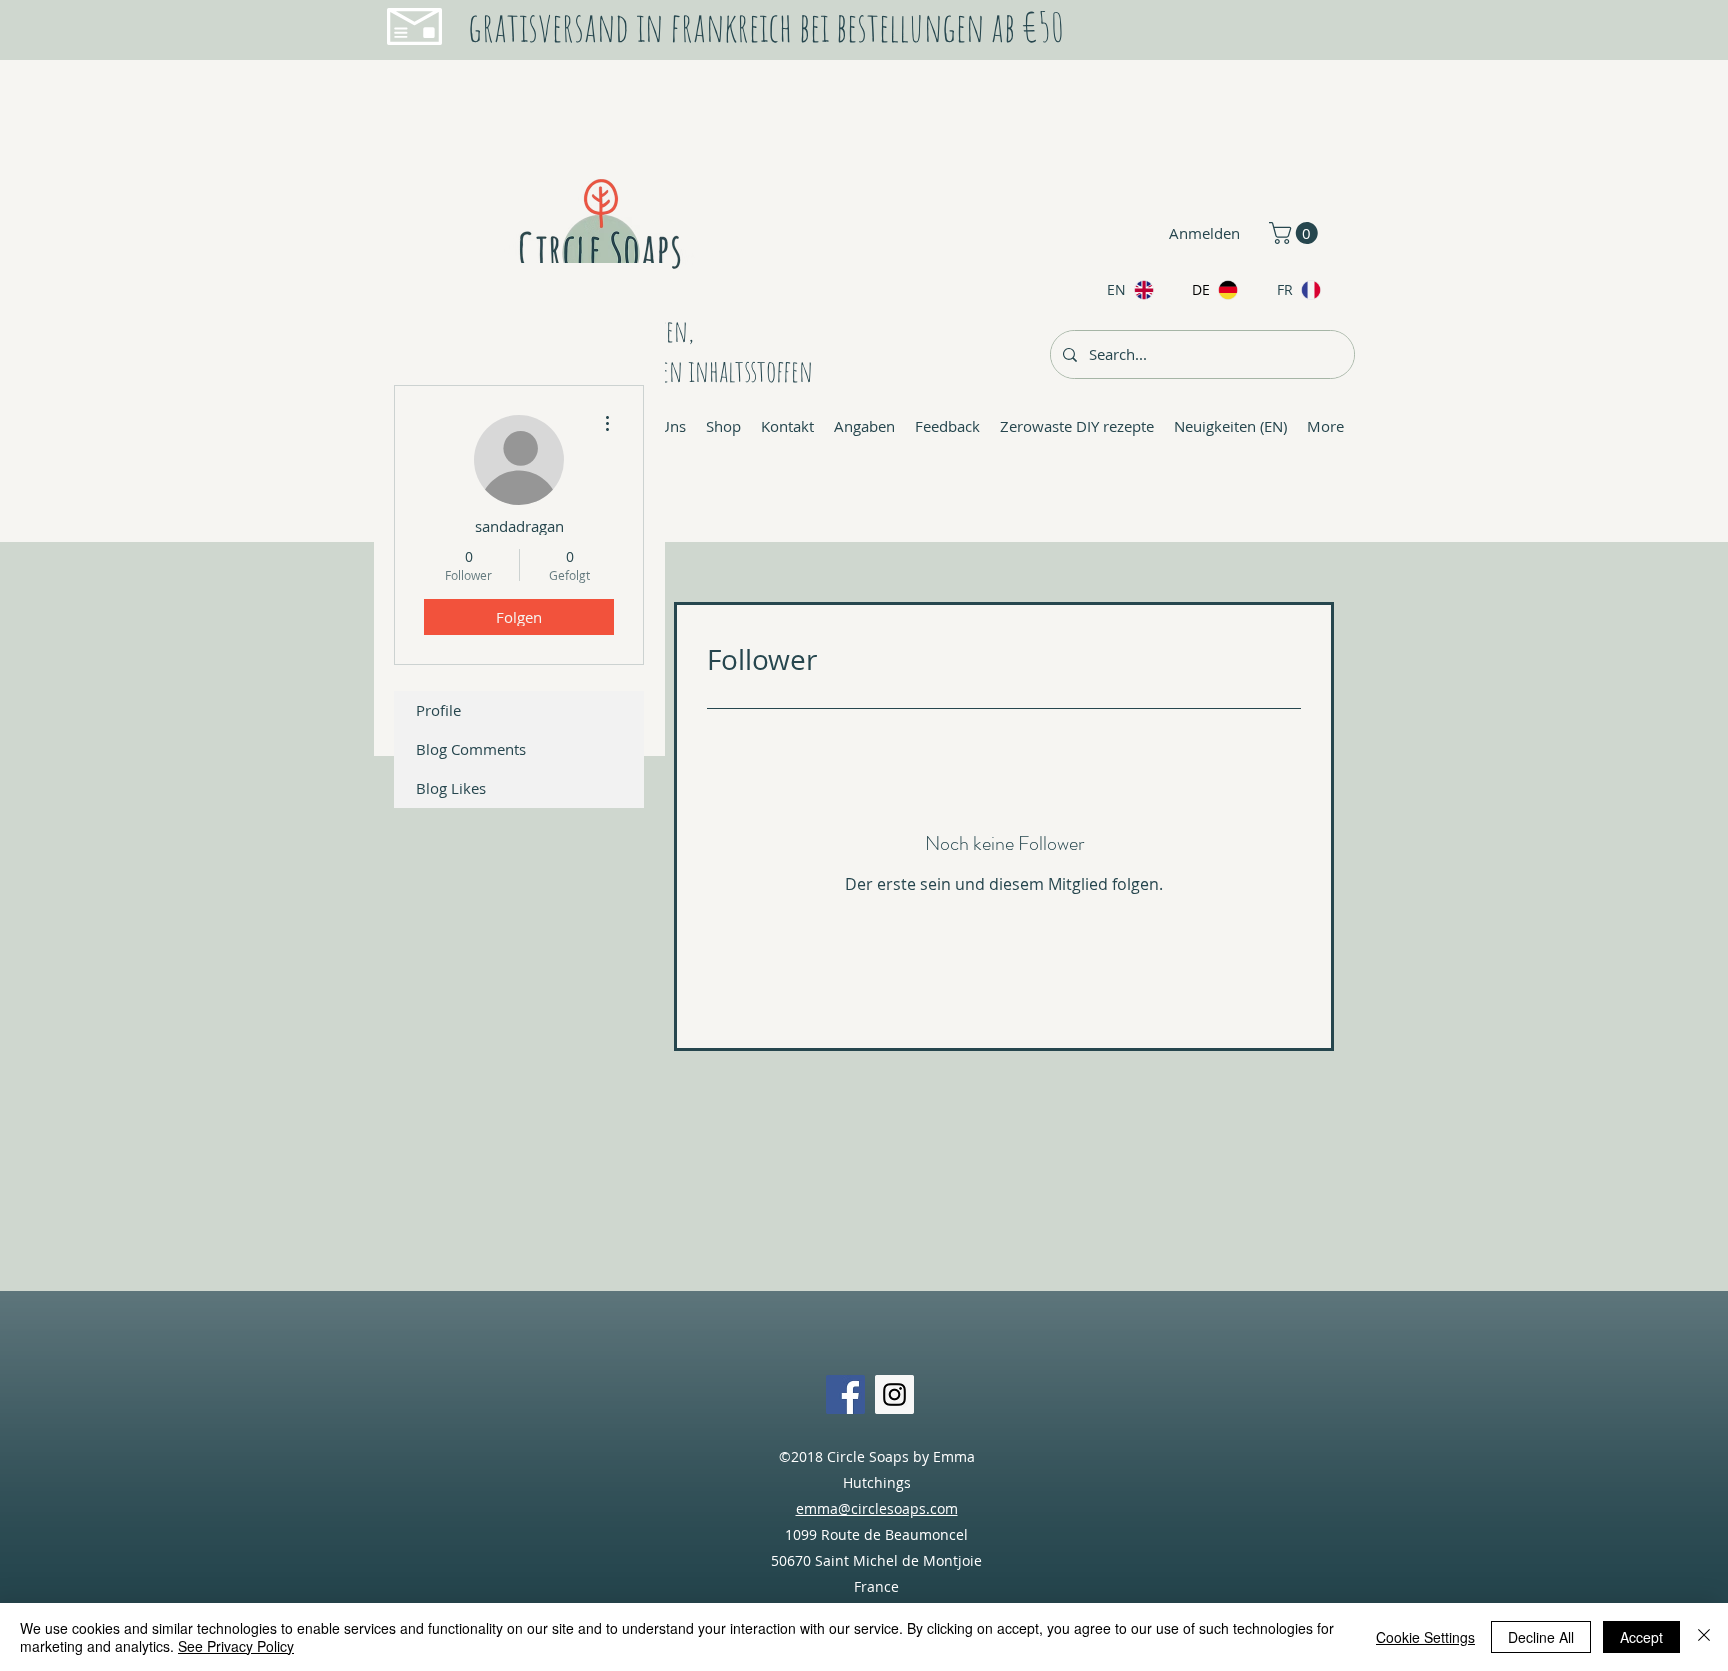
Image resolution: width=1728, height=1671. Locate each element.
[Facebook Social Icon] (845, 1394)
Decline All (1541, 1637)
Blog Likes (451, 788)
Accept (1641, 1637)
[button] (1296, 233)
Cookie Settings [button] (1425, 1637)
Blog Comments (471, 749)
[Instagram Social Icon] (894, 1394)
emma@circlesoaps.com (877, 1508)
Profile (438, 710)
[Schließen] (1704, 1637)
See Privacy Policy (236, 1646)
